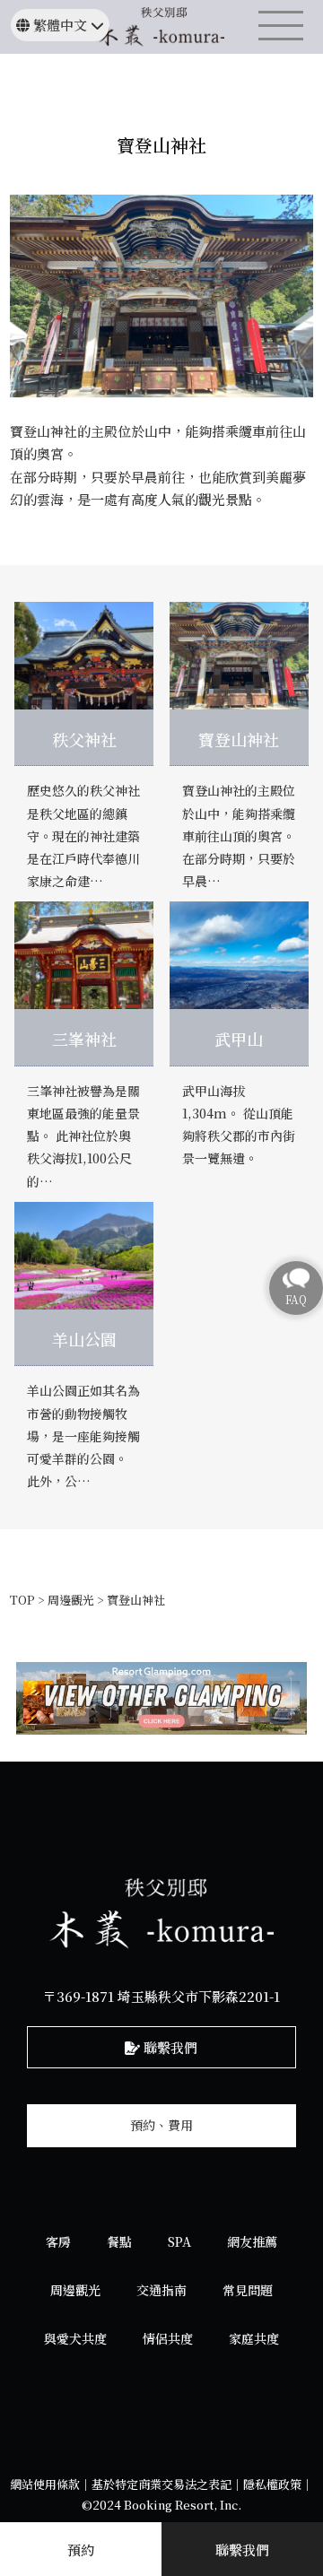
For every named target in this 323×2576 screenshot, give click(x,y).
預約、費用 (161, 2125)
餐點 (119, 2241)
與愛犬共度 (75, 2338)
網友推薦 (252, 2241)
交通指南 (161, 2290)
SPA (179, 2241)
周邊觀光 (75, 2290)
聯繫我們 (169, 2047)
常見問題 (248, 2290)
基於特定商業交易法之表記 (161, 2484)
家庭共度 (254, 2338)
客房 (58, 2241)
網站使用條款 (45, 2484)
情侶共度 (168, 2338)
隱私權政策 (272, 2484)
